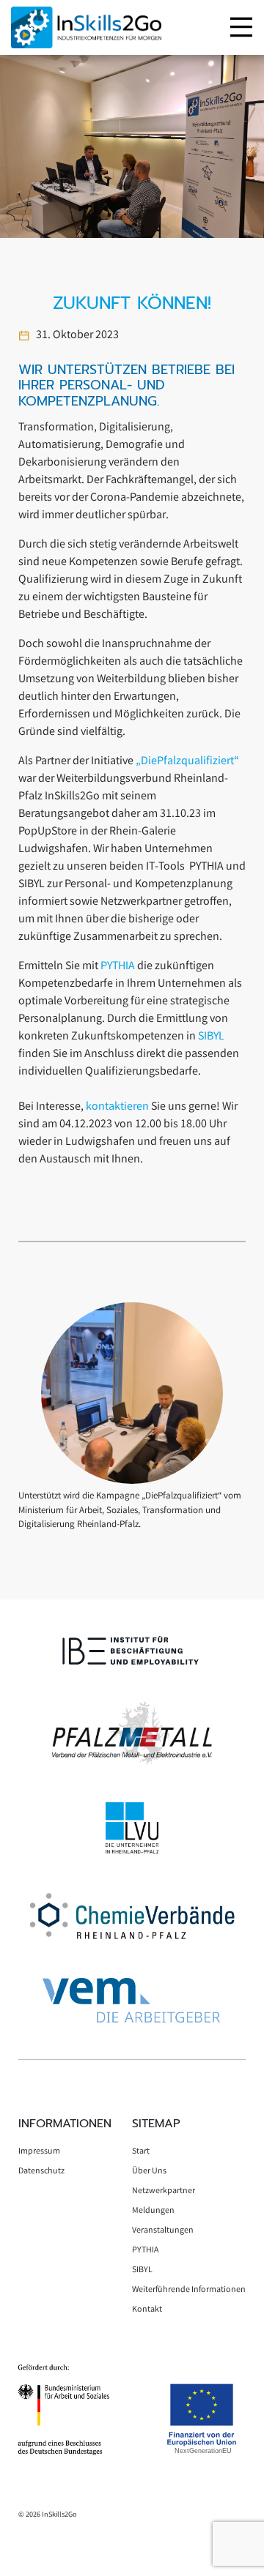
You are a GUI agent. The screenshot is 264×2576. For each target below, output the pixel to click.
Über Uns (149, 2172)
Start (141, 2152)
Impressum (39, 2152)
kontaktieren (118, 1107)
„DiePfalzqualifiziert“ (187, 762)
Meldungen (153, 2211)
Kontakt (147, 2310)
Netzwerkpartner (164, 2191)
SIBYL (211, 1037)
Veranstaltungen (163, 2231)
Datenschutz (41, 2172)
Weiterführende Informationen (189, 2290)
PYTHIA (119, 967)
